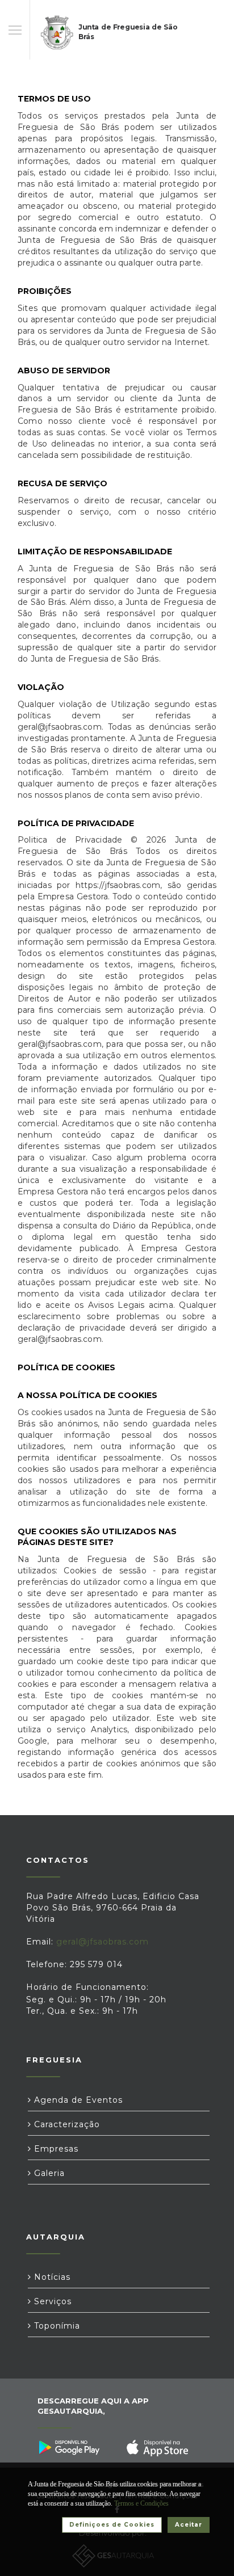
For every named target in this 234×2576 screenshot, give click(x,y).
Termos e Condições (141, 2503)
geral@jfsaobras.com (103, 1942)
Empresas (55, 2149)
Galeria (48, 2173)
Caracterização (66, 2124)
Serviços (51, 2301)
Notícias (51, 2277)
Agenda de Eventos (77, 2100)
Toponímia (56, 2326)
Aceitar (189, 2525)
